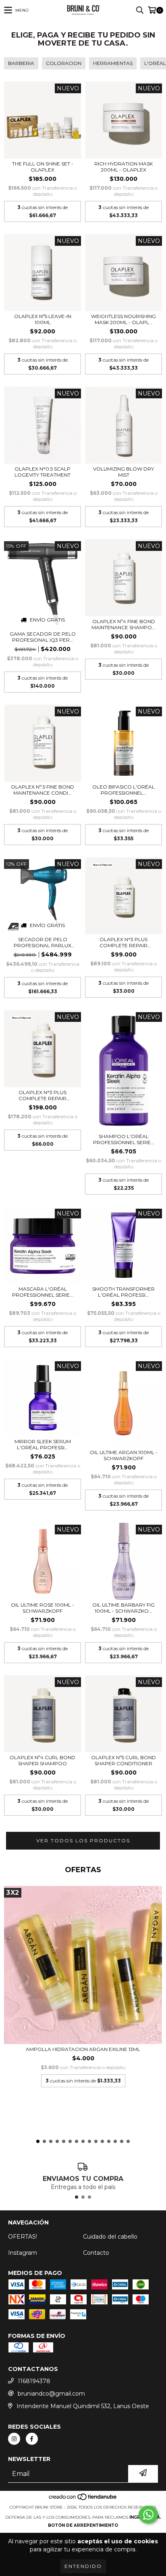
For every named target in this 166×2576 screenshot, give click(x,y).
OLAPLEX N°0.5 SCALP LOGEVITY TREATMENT (43, 472)
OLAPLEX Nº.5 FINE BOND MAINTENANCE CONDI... (43, 790)
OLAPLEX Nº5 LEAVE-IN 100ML (43, 319)
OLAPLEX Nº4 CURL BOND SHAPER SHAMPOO (43, 1760)
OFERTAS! (23, 2237)
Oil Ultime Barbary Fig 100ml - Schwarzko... (123, 1608)
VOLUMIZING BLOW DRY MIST (123, 472)
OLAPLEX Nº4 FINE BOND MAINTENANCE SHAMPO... (123, 624)
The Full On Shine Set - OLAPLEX (43, 167)
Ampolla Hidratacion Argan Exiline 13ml (83, 2049)
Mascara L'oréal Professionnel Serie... (43, 1292)
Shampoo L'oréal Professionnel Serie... (124, 1139)
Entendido (83, 2566)
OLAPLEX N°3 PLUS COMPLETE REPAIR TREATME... (123, 942)
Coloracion (64, 63)
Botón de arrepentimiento (83, 2525)
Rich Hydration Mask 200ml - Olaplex (123, 167)
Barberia (21, 63)
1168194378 (34, 2381)
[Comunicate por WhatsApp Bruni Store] (148, 2515)
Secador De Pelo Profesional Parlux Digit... (43, 942)
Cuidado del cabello (110, 2237)
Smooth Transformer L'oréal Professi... (123, 1292)
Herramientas (113, 63)
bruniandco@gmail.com (51, 2394)
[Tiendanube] (83, 2499)
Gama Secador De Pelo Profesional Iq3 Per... (43, 637)
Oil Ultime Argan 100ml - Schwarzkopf (124, 1455)
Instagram (23, 2253)
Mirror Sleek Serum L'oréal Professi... (43, 1444)
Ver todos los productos (83, 1840)
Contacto (96, 2253)
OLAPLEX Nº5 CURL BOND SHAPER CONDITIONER (123, 1760)
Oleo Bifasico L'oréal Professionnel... (123, 790)
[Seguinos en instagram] (14, 2439)
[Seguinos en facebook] (32, 2439)
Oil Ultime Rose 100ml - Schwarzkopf (43, 1608)
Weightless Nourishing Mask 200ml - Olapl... (123, 319)
